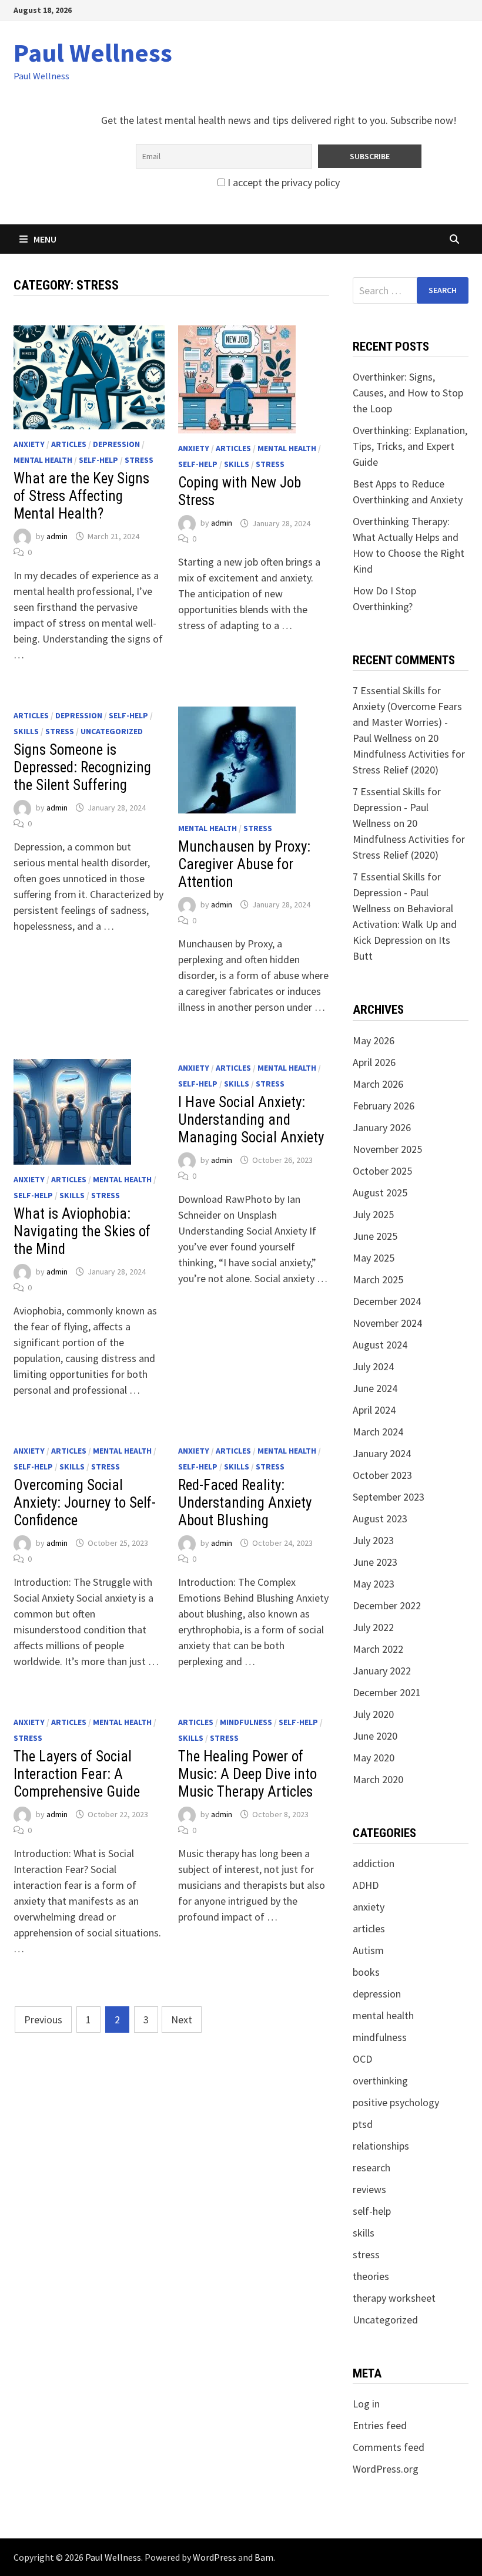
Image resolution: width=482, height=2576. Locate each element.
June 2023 (375, 1562)
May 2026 (374, 1040)
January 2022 (382, 1671)
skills (237, 464)
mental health (43, 460)
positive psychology (396, 2102)
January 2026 (382, 1127)
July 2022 (373, 1627)
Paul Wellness (93, 53)
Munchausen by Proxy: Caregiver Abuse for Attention (244, 864)
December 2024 (387, 1301)
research (371, 2168)
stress (139, 460)
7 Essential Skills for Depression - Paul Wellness (397, 807)
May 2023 (374, 1584)
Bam (264, 2557)
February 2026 (384, 1106)
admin (57, 536)
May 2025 (374, 1258)
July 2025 (373, 1214)
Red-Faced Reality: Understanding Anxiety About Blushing (245, 1503)
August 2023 (380, 1519)
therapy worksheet (394, 2298)
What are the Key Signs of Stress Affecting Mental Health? (81, 496)
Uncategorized (112, 731)
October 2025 (382, 1171)
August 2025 (380, 1193)
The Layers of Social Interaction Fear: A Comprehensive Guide (77, 1774)
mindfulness (246, 1722)
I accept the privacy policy (282, 182)
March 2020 (378, 1779)
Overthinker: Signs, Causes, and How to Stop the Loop (408, 393)
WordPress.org (386, 2469)
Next (182, 2020)
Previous (43, 2020)
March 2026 (378, 1084)
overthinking (380, 2081)
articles (69, 444)
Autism (368, 1950)
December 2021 (387, 1692)
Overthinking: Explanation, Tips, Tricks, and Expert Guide (410, 446)
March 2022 (378, 1649)
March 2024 (378, 1432)
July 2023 (373, 1540)
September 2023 (389, 1497)
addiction (374, 1863)
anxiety (29, 444)
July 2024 (373, 1366)
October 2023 (382, 1475)
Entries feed (380, 2425)
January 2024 (382, 1453)
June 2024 (375, 1388)
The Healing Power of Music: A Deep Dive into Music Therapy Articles (247, 1774)
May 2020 (374, 1758)
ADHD (366, 1885)
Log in (366, 2404)
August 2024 (380, 1345)
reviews (369, 2189)
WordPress (215, 2557)
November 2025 (387, 1149)
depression (116, 444)
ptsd (363, 2124)
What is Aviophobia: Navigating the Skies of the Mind (82, 1231)
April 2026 (374, 1062)
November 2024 (387, 1323)
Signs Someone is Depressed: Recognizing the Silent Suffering (82, 767)
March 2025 (378, 1279)
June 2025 (375, 1236)
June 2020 (375, 1736)
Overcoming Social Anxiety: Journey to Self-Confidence (85, 1503)
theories (371, 2276)
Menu (45, 239)
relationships (381, 2146)
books (366, 1972)
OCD (362, 2059)
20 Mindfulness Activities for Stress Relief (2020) (409, 754)
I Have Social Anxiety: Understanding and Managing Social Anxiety (251, 1120)
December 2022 (387, 1605)
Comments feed (389, 2447)
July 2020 (373, 1714)
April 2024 (374, 1410)
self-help (98, 460)
